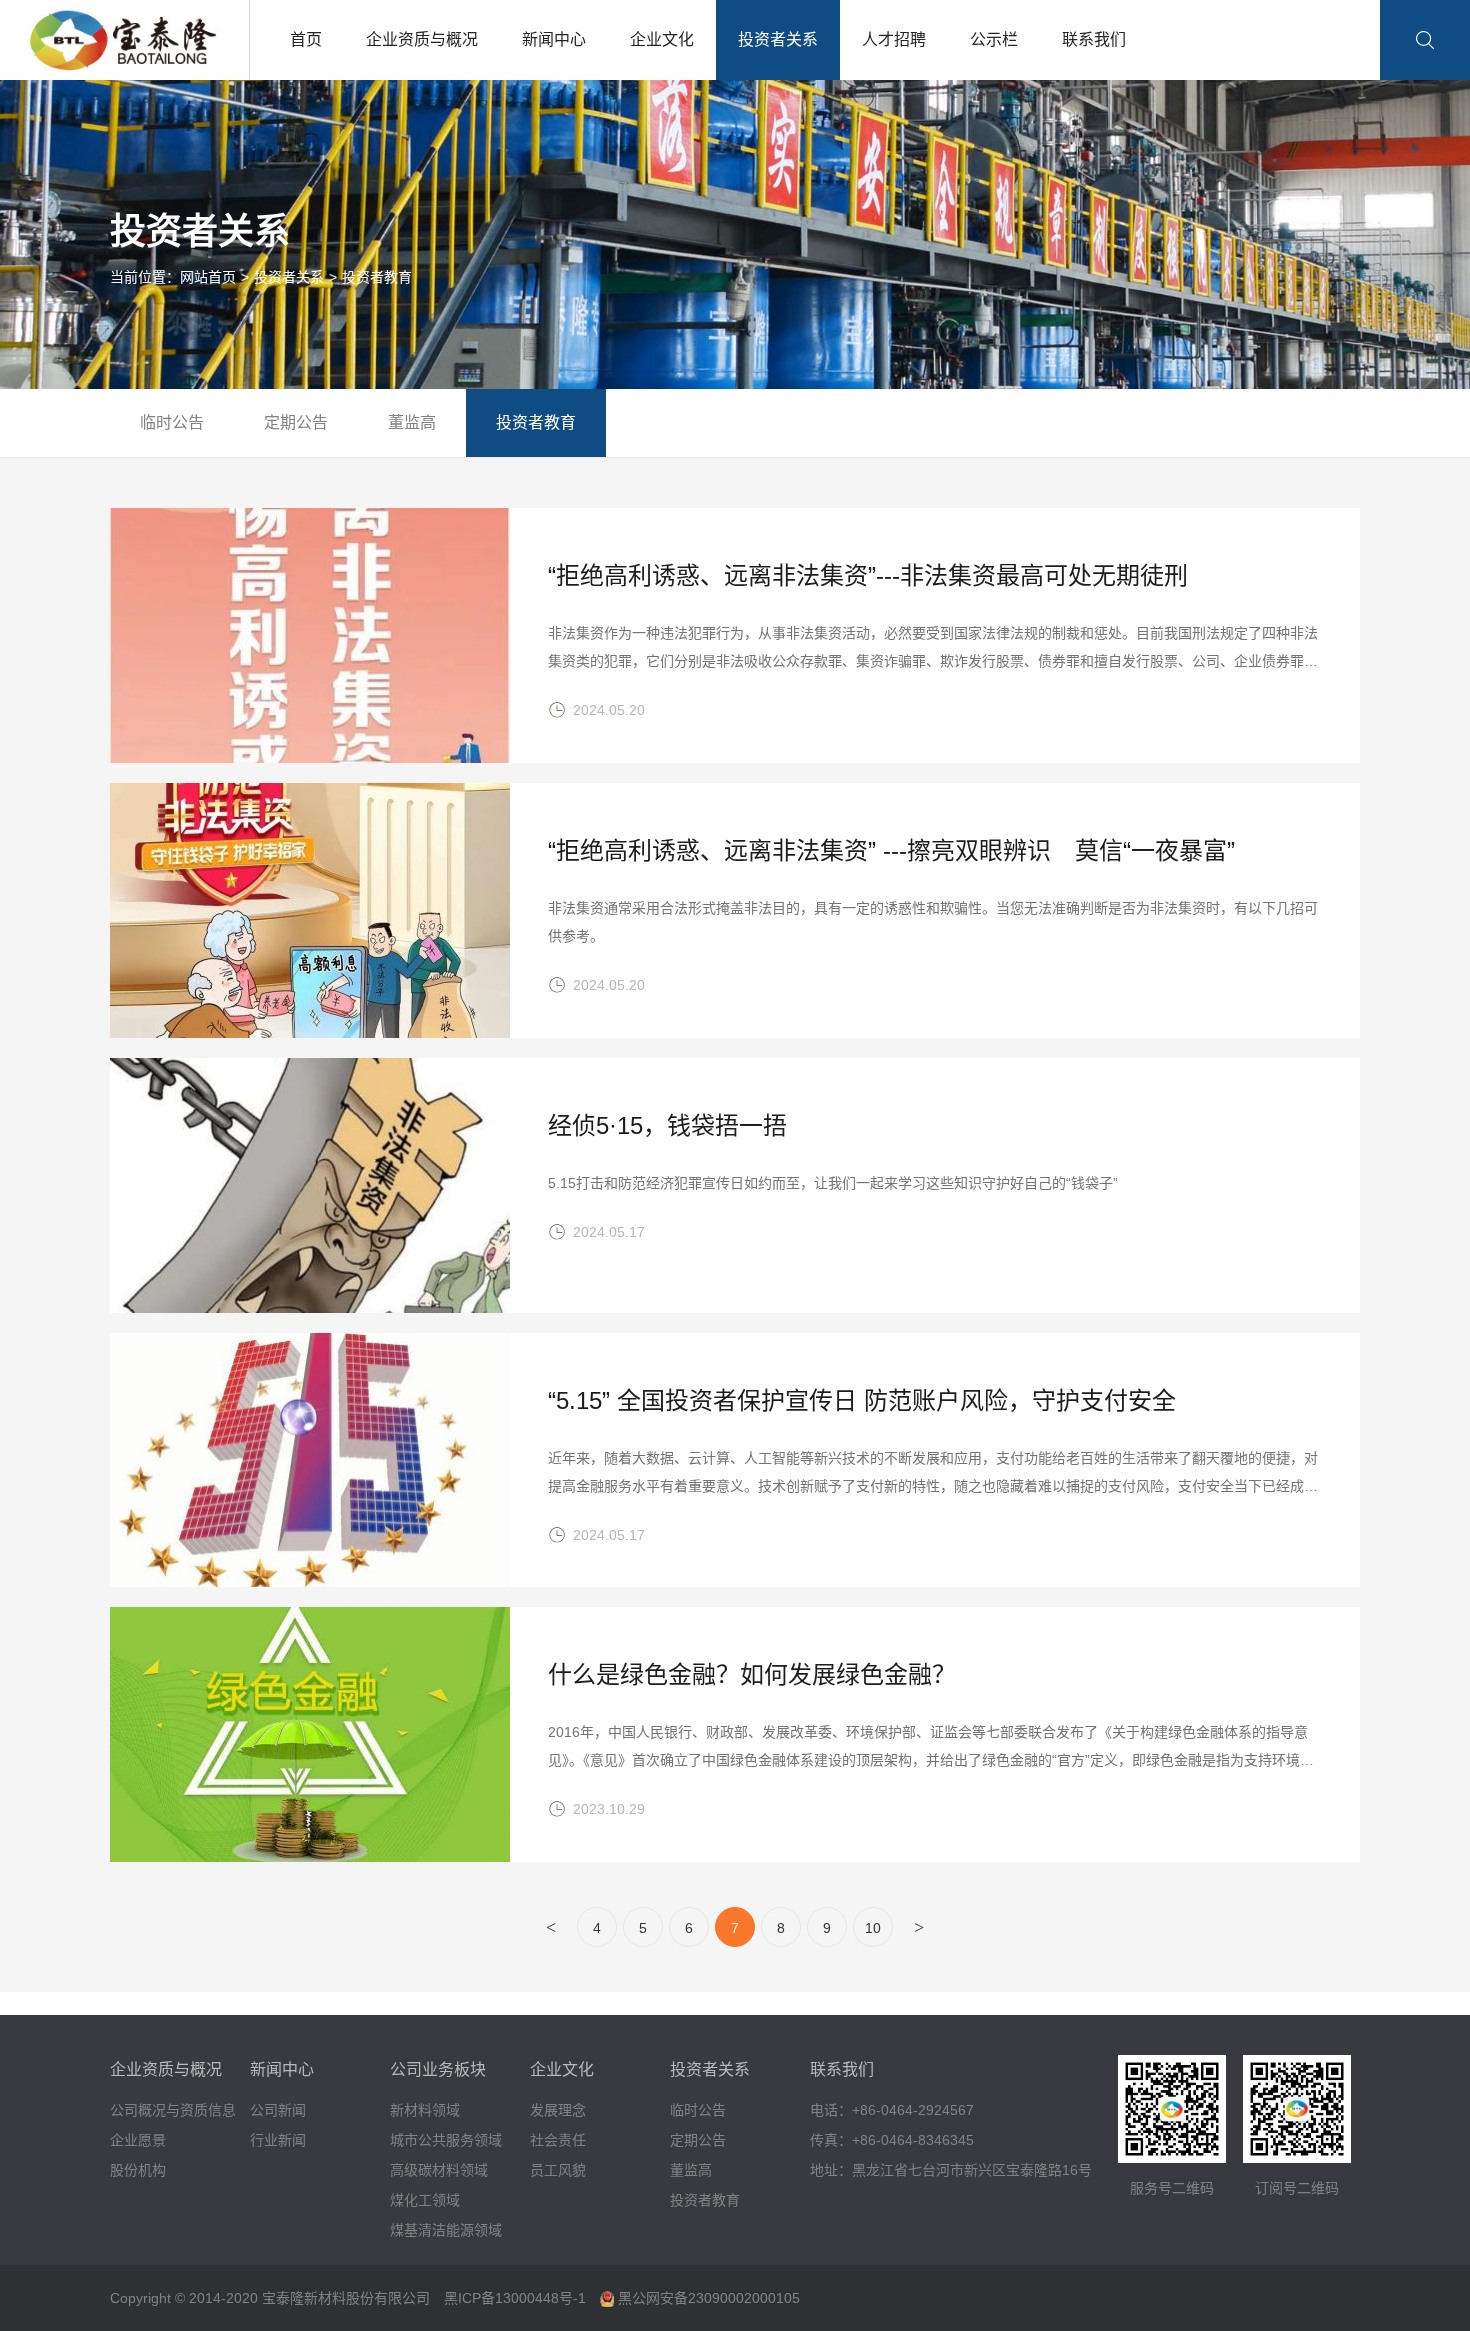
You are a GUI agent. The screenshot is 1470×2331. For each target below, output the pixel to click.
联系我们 (1094, 39)
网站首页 (208, 277)
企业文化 (662, 39)
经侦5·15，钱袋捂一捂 (667, 1125)
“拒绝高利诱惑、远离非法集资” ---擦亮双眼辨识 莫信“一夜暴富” (891, 850)
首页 (306, 39)
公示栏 (994, 39)
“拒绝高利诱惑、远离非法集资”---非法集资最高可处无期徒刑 (868, 575)
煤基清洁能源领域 (446, 2230)
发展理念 (558, 2110)
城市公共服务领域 (446, 2140)
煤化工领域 (425, 2200)
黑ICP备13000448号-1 (515, 2298)
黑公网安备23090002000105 (707, 2298)
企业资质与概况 (422, 39)
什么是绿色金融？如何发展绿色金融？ (752, 1674)
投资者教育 (377, 277)
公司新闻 (278, 2110)
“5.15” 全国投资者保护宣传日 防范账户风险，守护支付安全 (862, 1400)
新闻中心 (554, 39)
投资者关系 (778, 39)
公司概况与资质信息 (173, 2110)
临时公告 (172, 422)
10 (873, 1928)
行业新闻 (278, 2140)
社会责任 (558, 2140)
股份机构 (138, 2170)
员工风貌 (558, 2170)
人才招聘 (894, 39)
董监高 (412, 422)
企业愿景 (138, 2140)
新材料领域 (425, 2110)
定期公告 (296, 422)
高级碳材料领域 (439, 2170)
